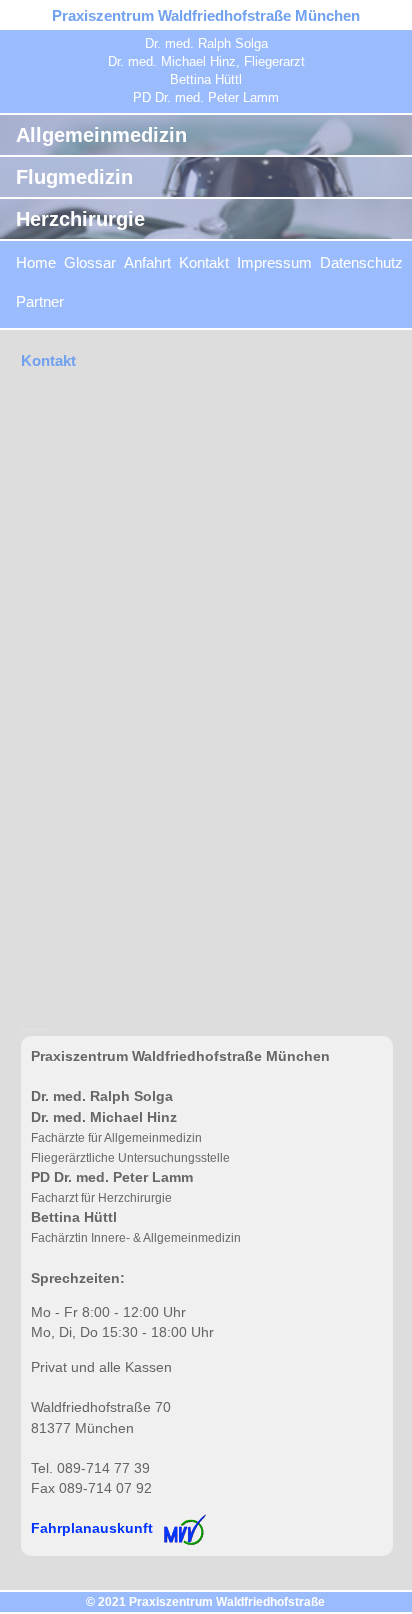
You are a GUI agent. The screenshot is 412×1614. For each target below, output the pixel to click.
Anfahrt (147, 263)
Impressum (274, 263)
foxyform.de (34, 1029)
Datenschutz (361, 263)
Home (36, 263)
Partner (40, 302)
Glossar (90, 263)
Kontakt (204, 263)
